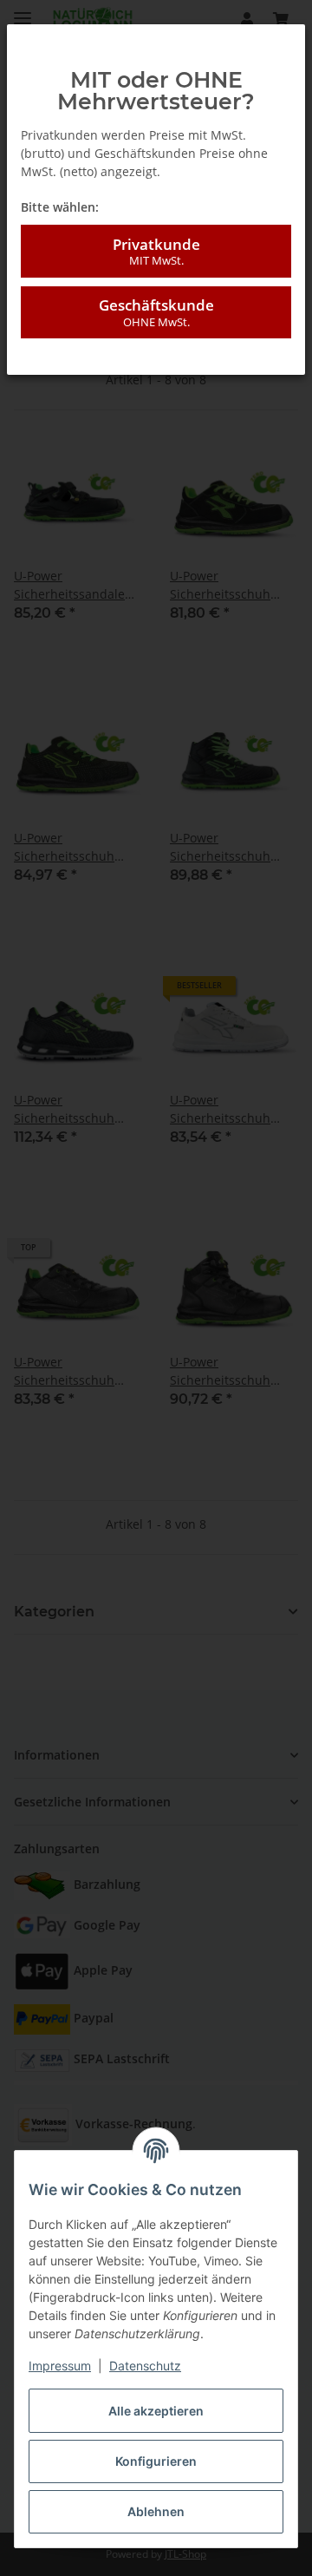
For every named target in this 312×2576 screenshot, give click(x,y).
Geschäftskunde (156, 312)
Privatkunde (156, 251)
